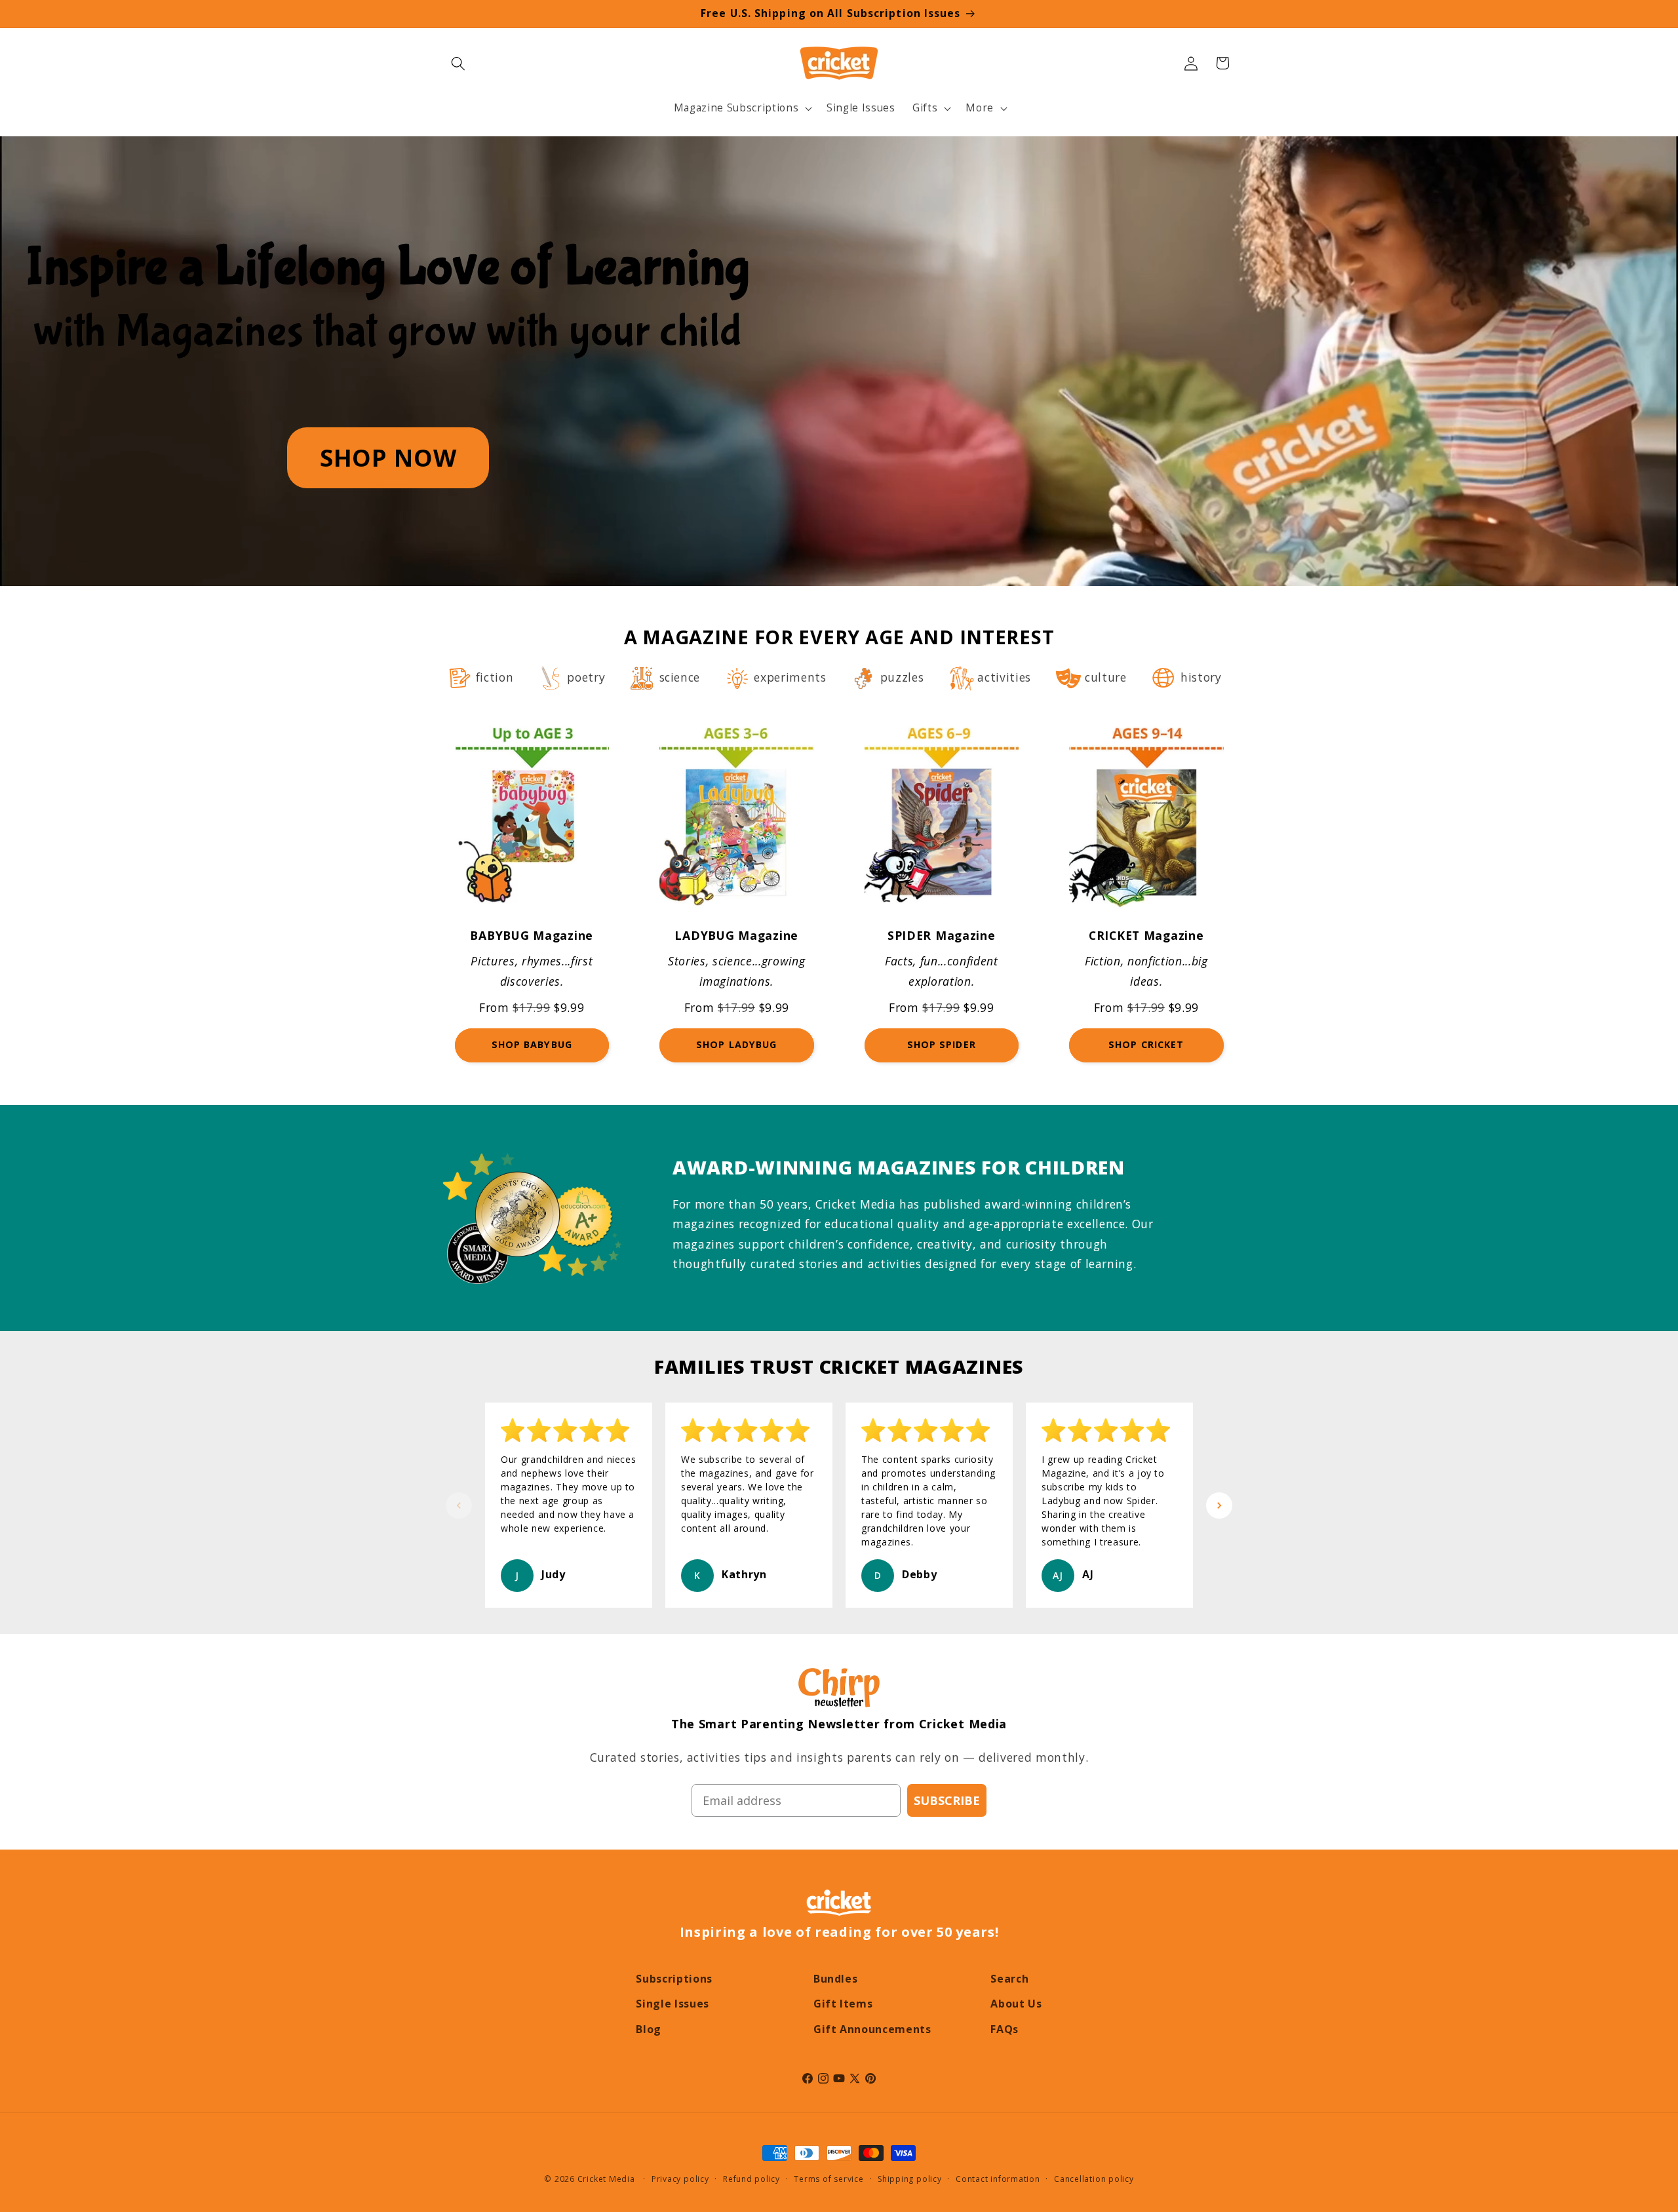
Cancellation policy (1094, 2179)
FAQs (1005, 2029)
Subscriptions (674, 1979)
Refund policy (751, 2179)
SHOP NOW (388, 457)
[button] (458, 63)
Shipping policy (910, 2179)
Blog (649, 2029)
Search (1009, 1979)
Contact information (998, 2179)
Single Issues (673, 2004)
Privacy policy (680, 2179)
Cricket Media (606, 2179)
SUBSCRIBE (947, 1800)
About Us (1016, 2004)
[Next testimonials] (1219, 1505)
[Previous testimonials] (459, 1505)
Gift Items (843, 2004)
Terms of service (829, 2179)
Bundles (836, 1979)
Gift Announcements (872, 2029)
